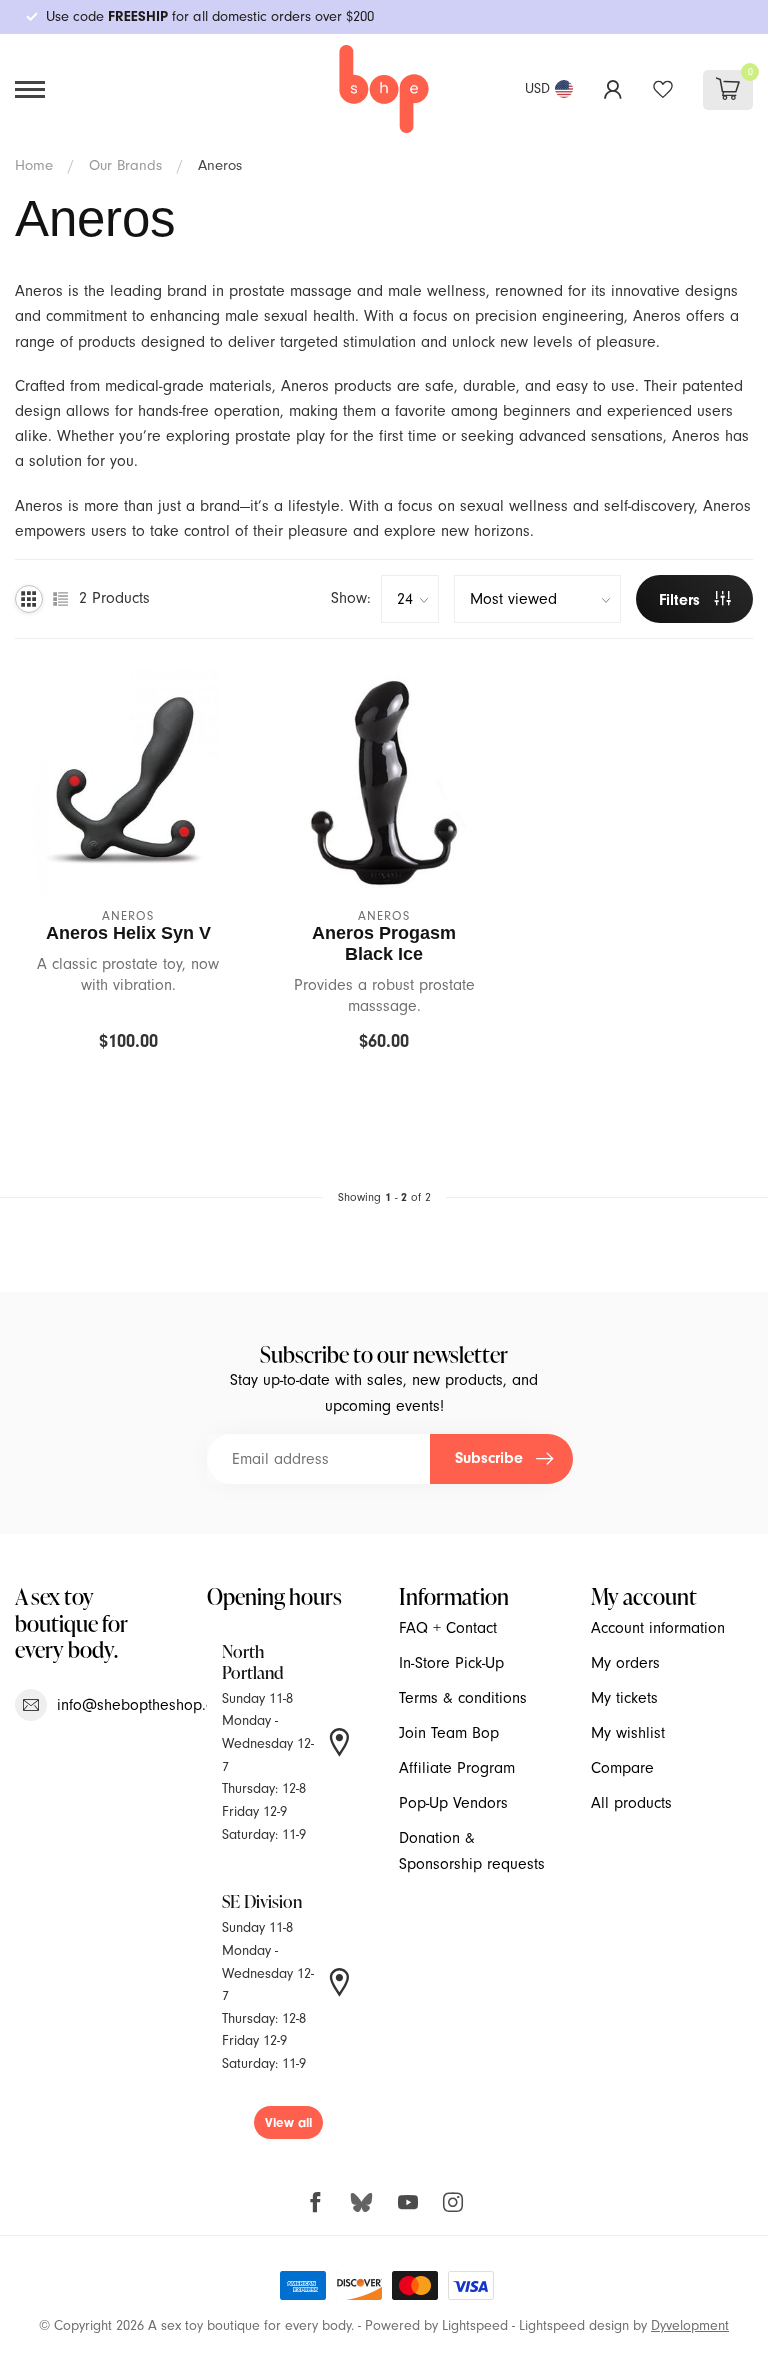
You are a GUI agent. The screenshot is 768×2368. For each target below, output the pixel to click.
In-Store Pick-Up (451, 1663)
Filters (682, 600)
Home (34, 165)
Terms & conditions (463, 1698)
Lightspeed (475, 2325)
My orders (625, 1663)
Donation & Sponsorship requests (472, 1850)
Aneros (220, 165)
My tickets (624, 1698)
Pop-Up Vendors (453, 1803)
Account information (658, 1628)
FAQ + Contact (448, 1628)
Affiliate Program (457, 1768)
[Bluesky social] (361, 2201)
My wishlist (628, 1733)
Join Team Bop (449, 1733)
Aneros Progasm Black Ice (384, 943)
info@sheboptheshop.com (145, 1705)
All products (631, 1803)
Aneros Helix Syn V (128, 933)
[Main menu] (30, 89)
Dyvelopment (690, 2325)
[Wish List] (663, 89)
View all (288, 2122)
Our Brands (125, 165)
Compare (622, 1768)
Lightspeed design (574, 2325)
